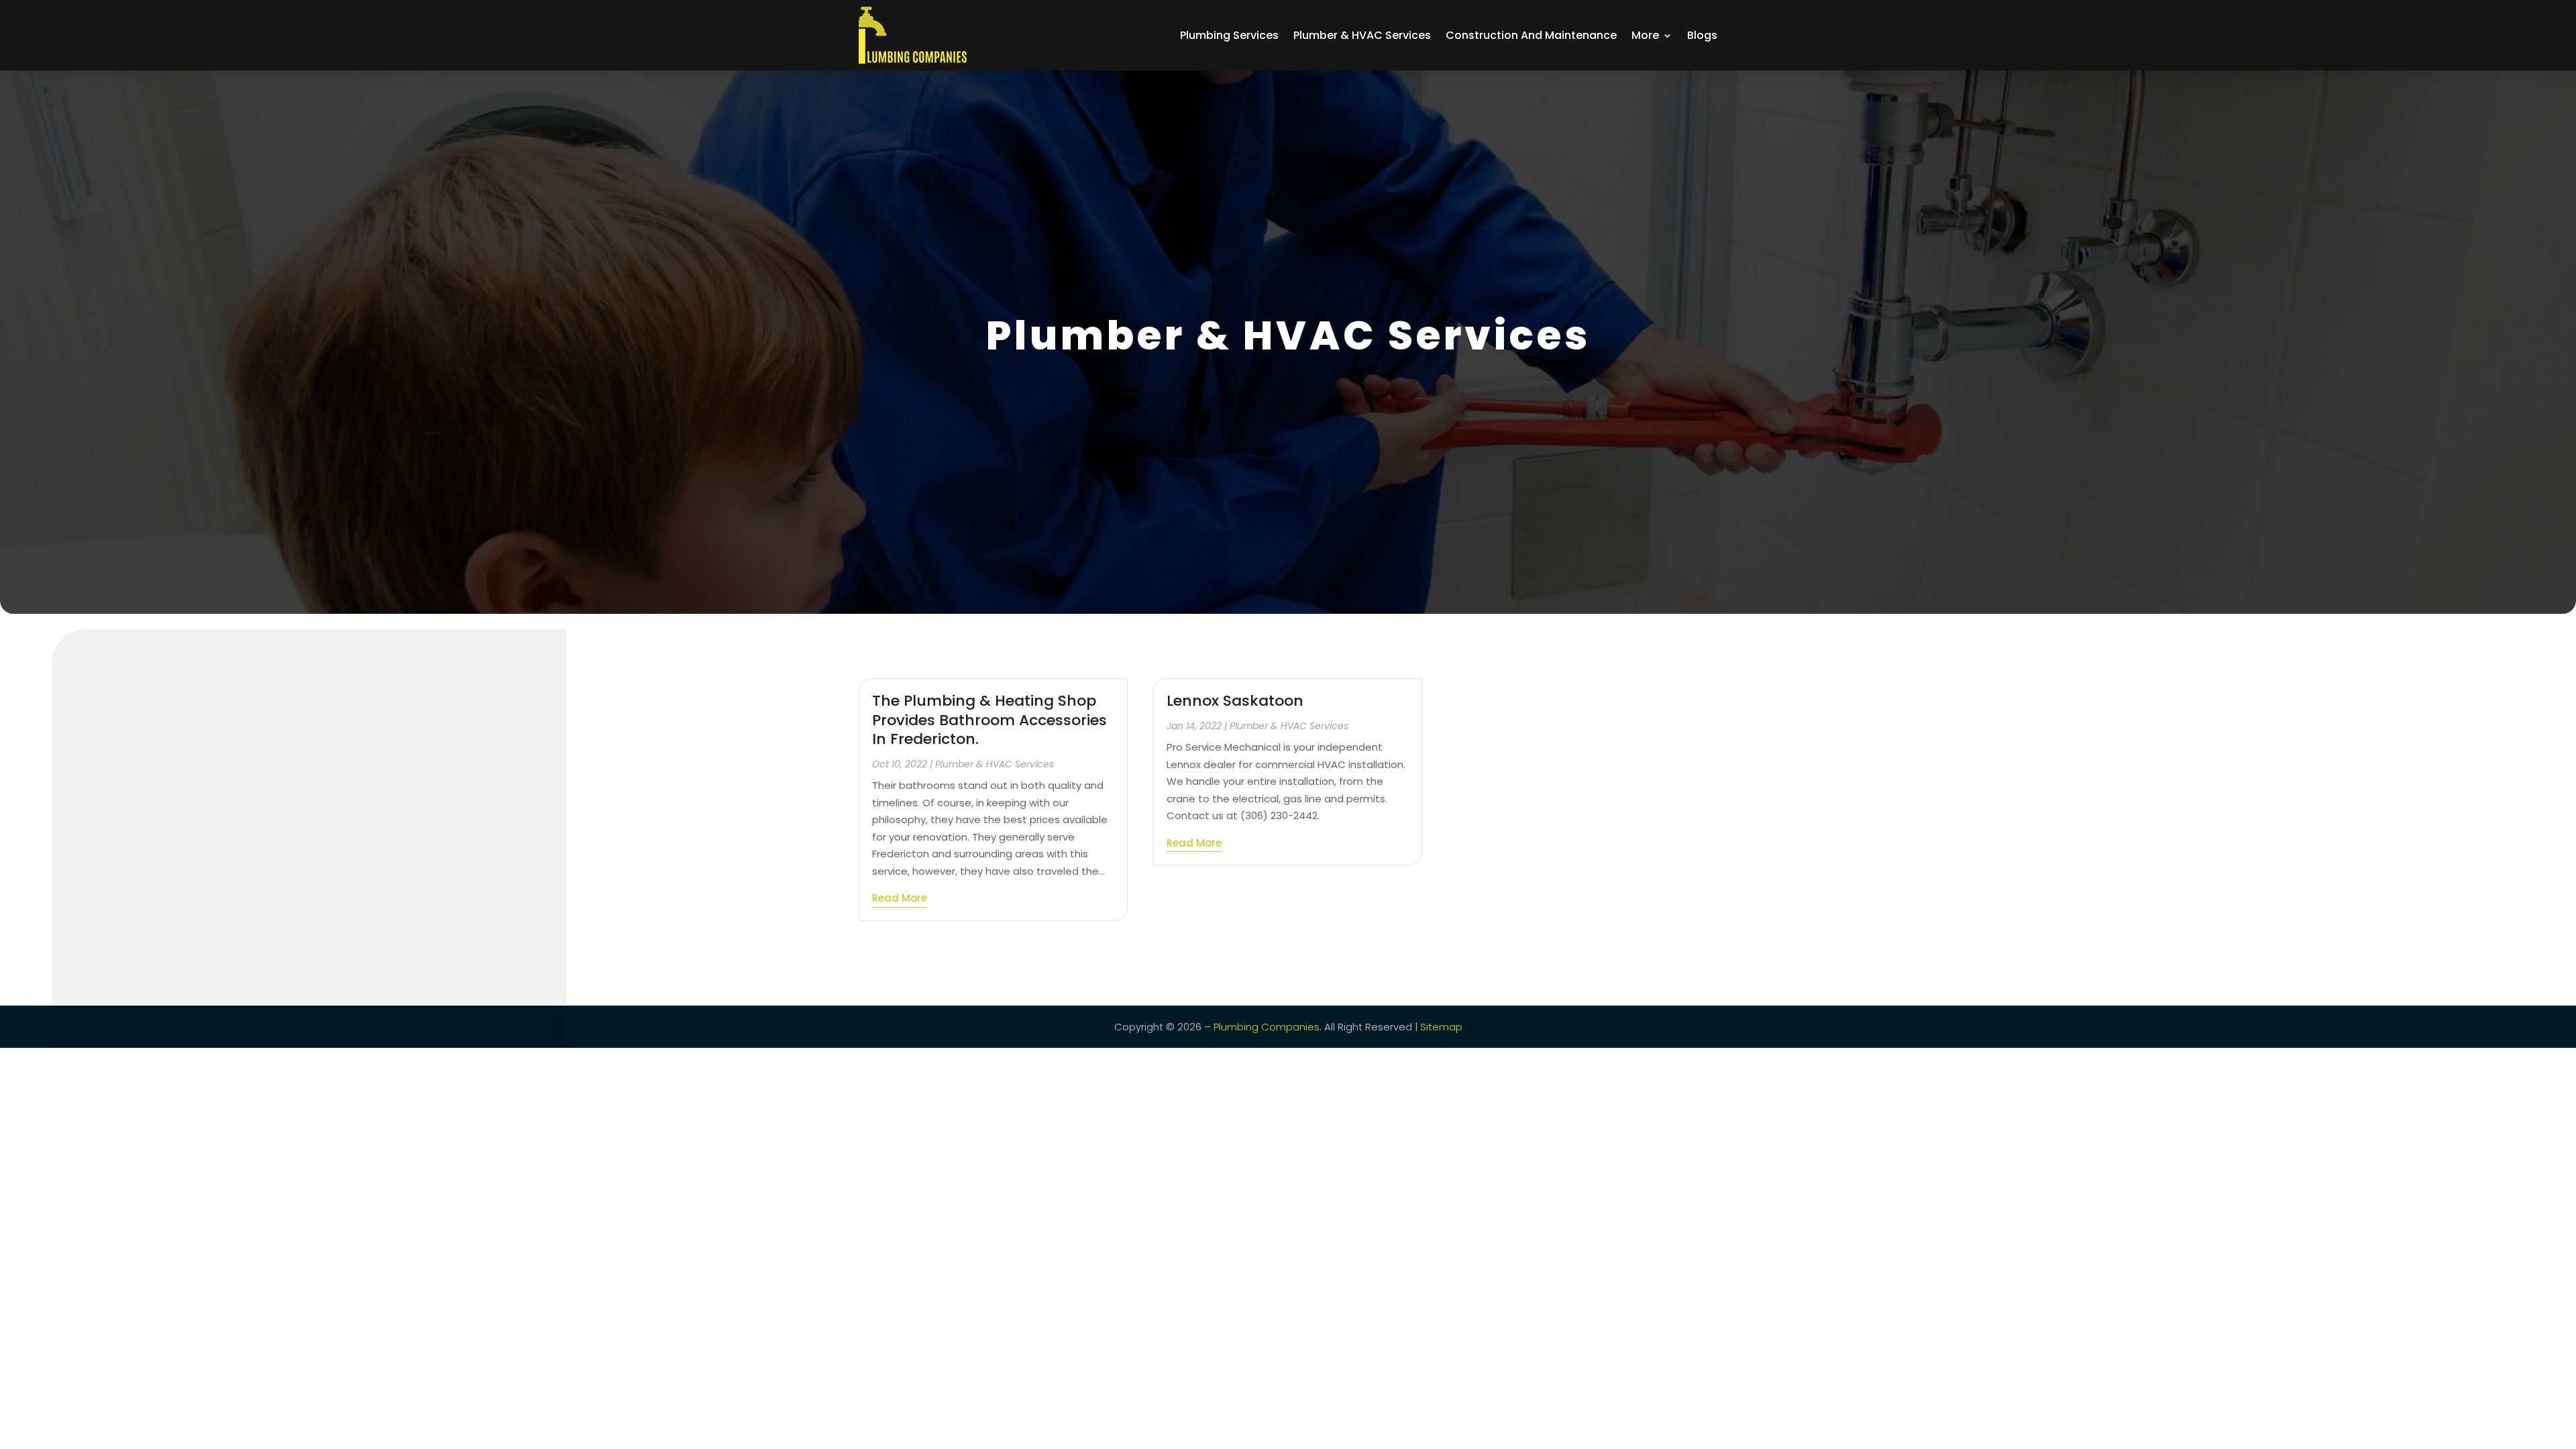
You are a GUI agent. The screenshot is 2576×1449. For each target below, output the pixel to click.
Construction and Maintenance (1531, 35)
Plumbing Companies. (1268, 1027)
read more (900, 898)
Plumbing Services (1229, 35)
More (1645, 35)
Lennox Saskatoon (1235, 701)
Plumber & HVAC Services (1362, 35)
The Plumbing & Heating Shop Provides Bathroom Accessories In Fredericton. (989, 720)
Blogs (1702, 35)
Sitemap (1441, 1027)
